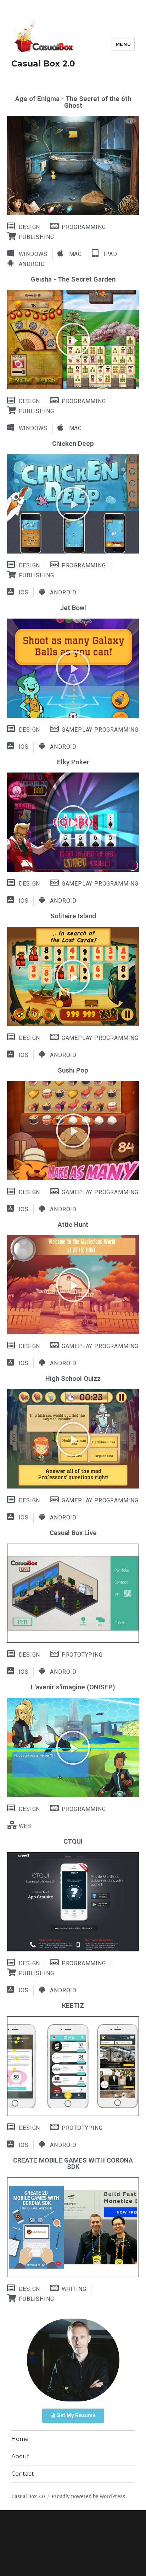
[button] (73, 340)
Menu (123, 44)
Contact (23, 2474)
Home (20, 2439)
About (20, 2456)
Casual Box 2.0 (43, 64)
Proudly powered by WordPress (88, 2497)
